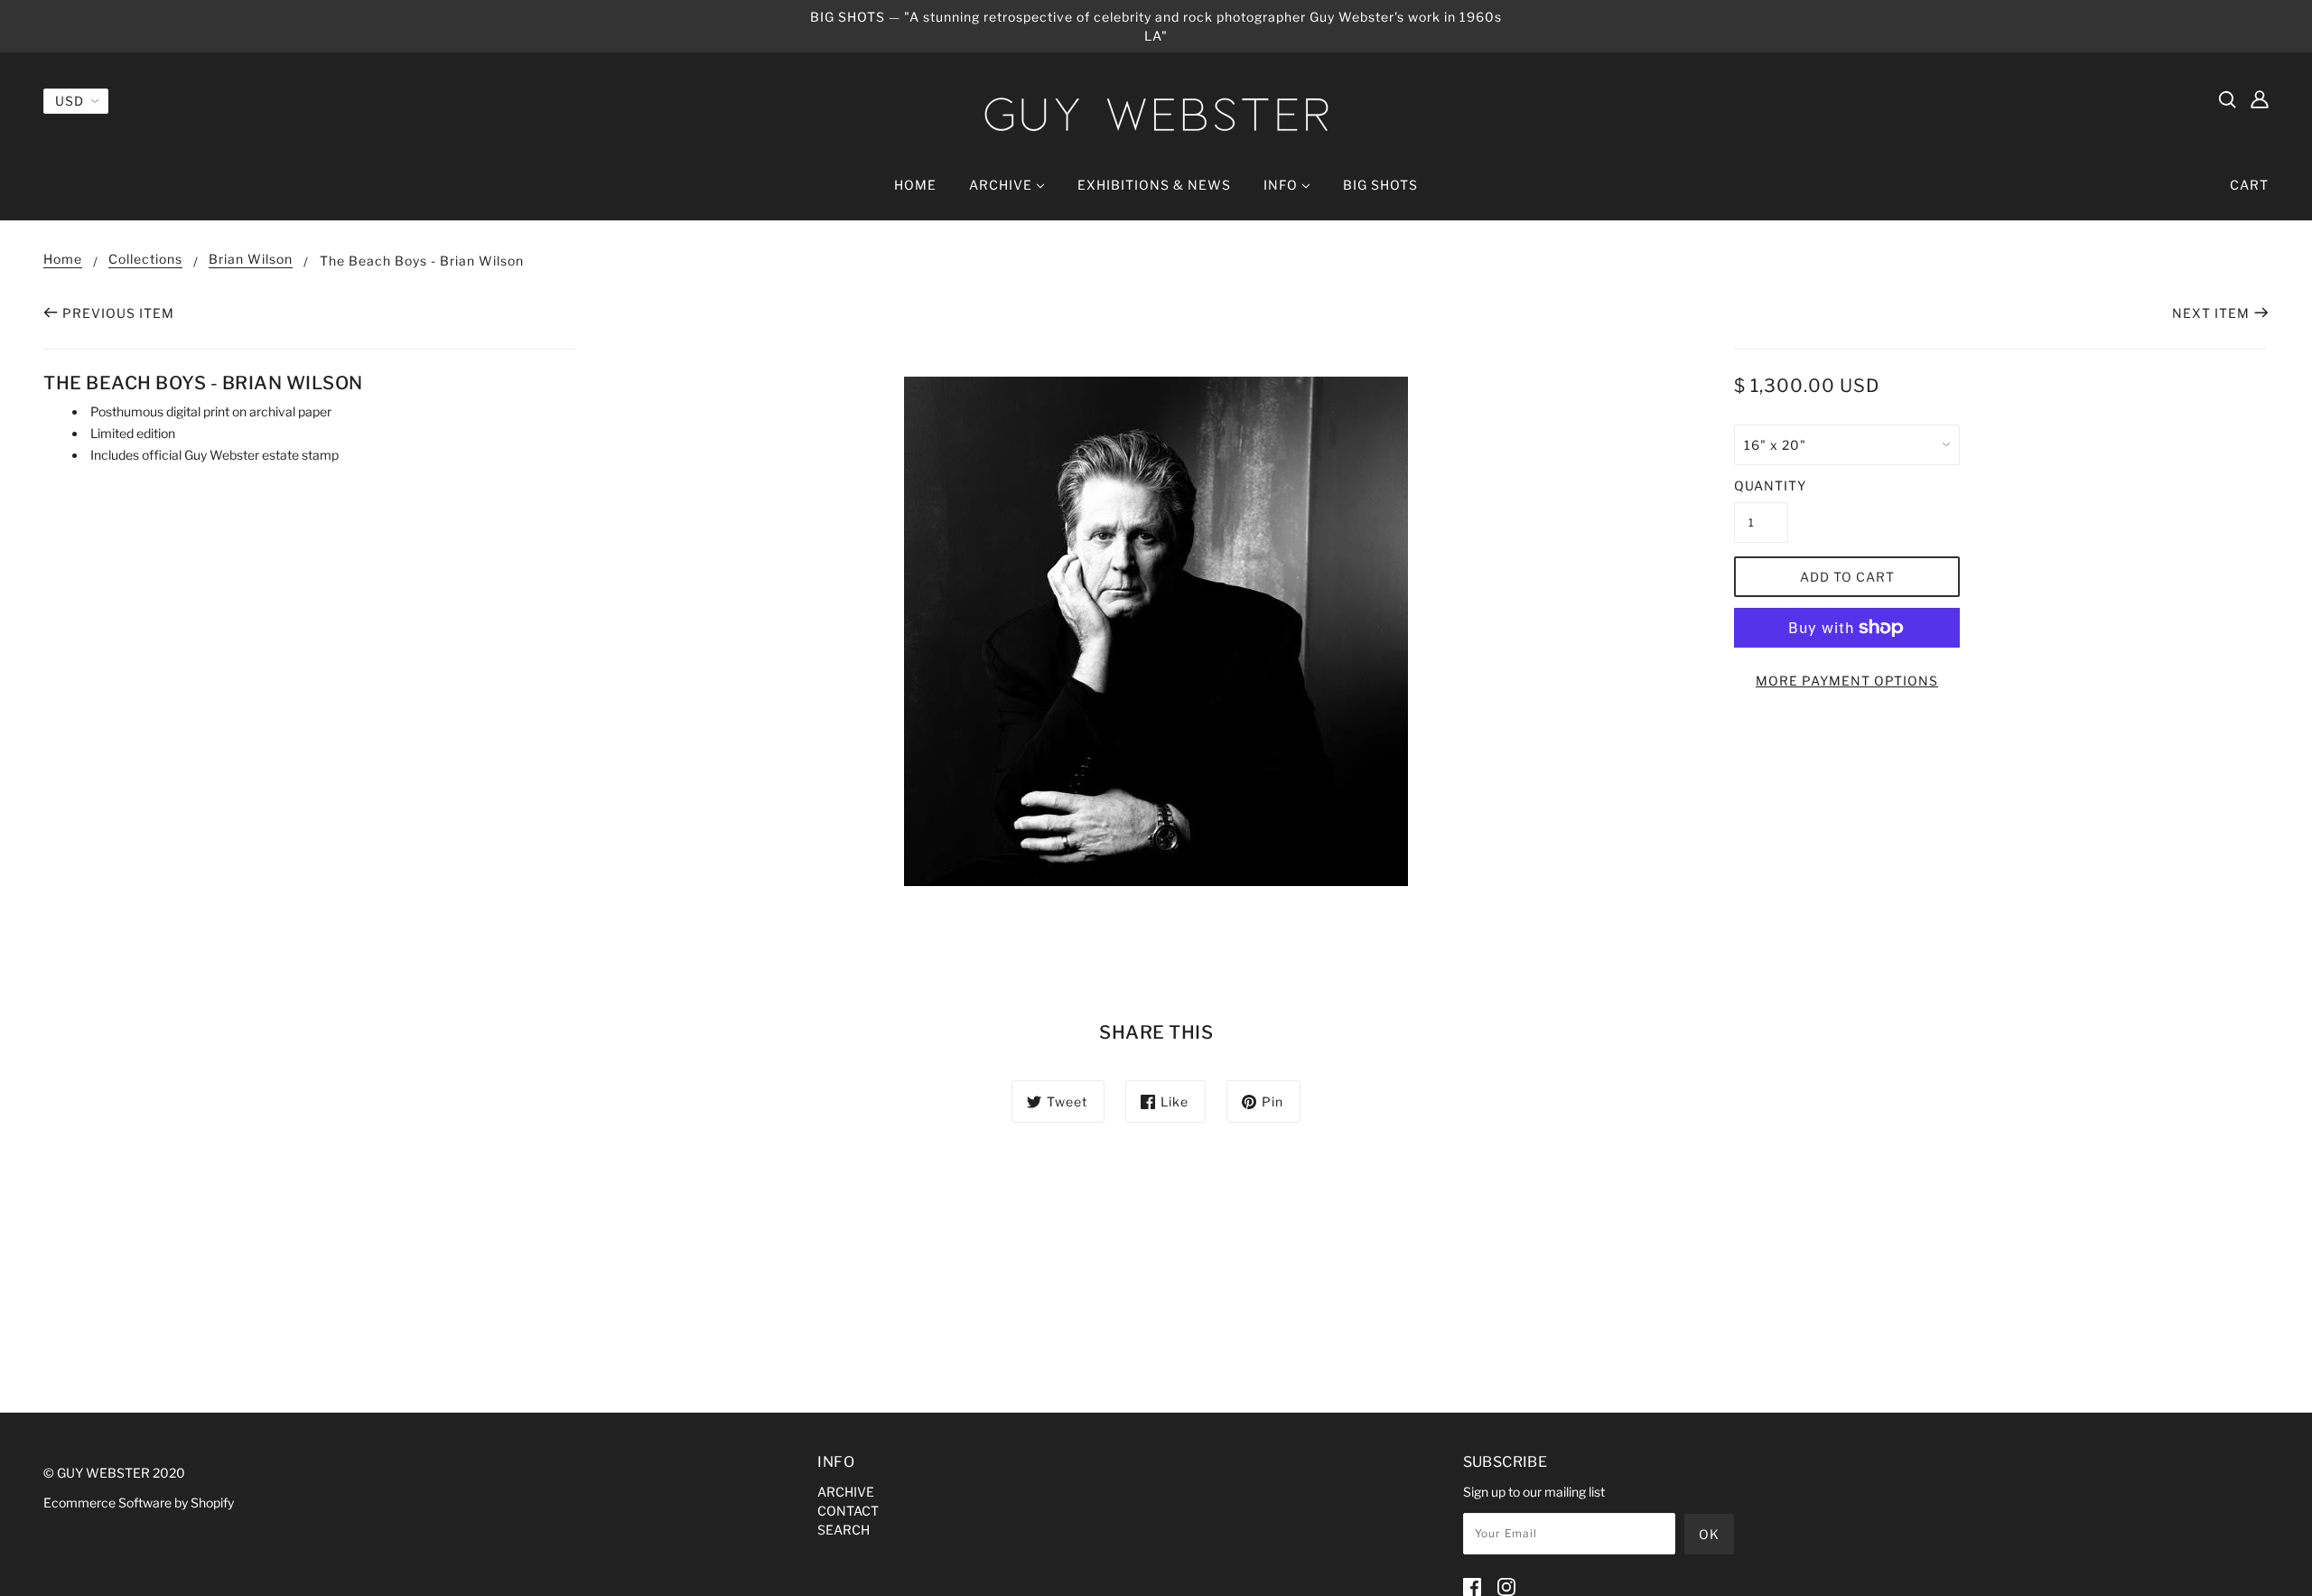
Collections (145, 260)
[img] (2227, 98)
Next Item (2211, 313)
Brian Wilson (251, 260)
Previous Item (118, 313)
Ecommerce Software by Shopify (139, 1503)
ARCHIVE (846, 1492)
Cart (2249, 185)
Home (63, 260)
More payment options (1847, 681)
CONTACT (848, 1511)
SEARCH (844, 1530)
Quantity (1761, 485)
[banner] (1156, 114)
